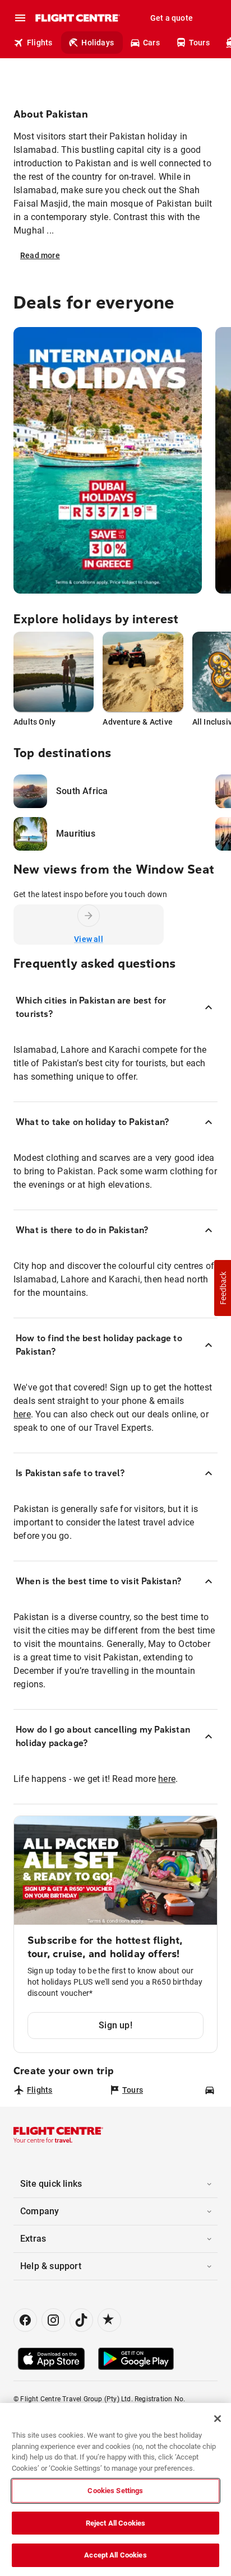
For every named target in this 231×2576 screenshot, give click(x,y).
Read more (40, 255)
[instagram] (53, 2320)
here (22, 1414)
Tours (199, 43)
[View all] (89, 916)
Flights (40, 43)
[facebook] (25, 2320)
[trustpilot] (109, 2320)
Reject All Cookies (115, 2523)
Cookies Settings (115, 2491)
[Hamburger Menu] (20, 18)
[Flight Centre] (77, 18)
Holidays (98, 43)
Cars (151, 43)
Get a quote (172, 18)
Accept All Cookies (115, 2555)
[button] (223, 1288)
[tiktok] (81, 2320)
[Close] (218, 2419)
